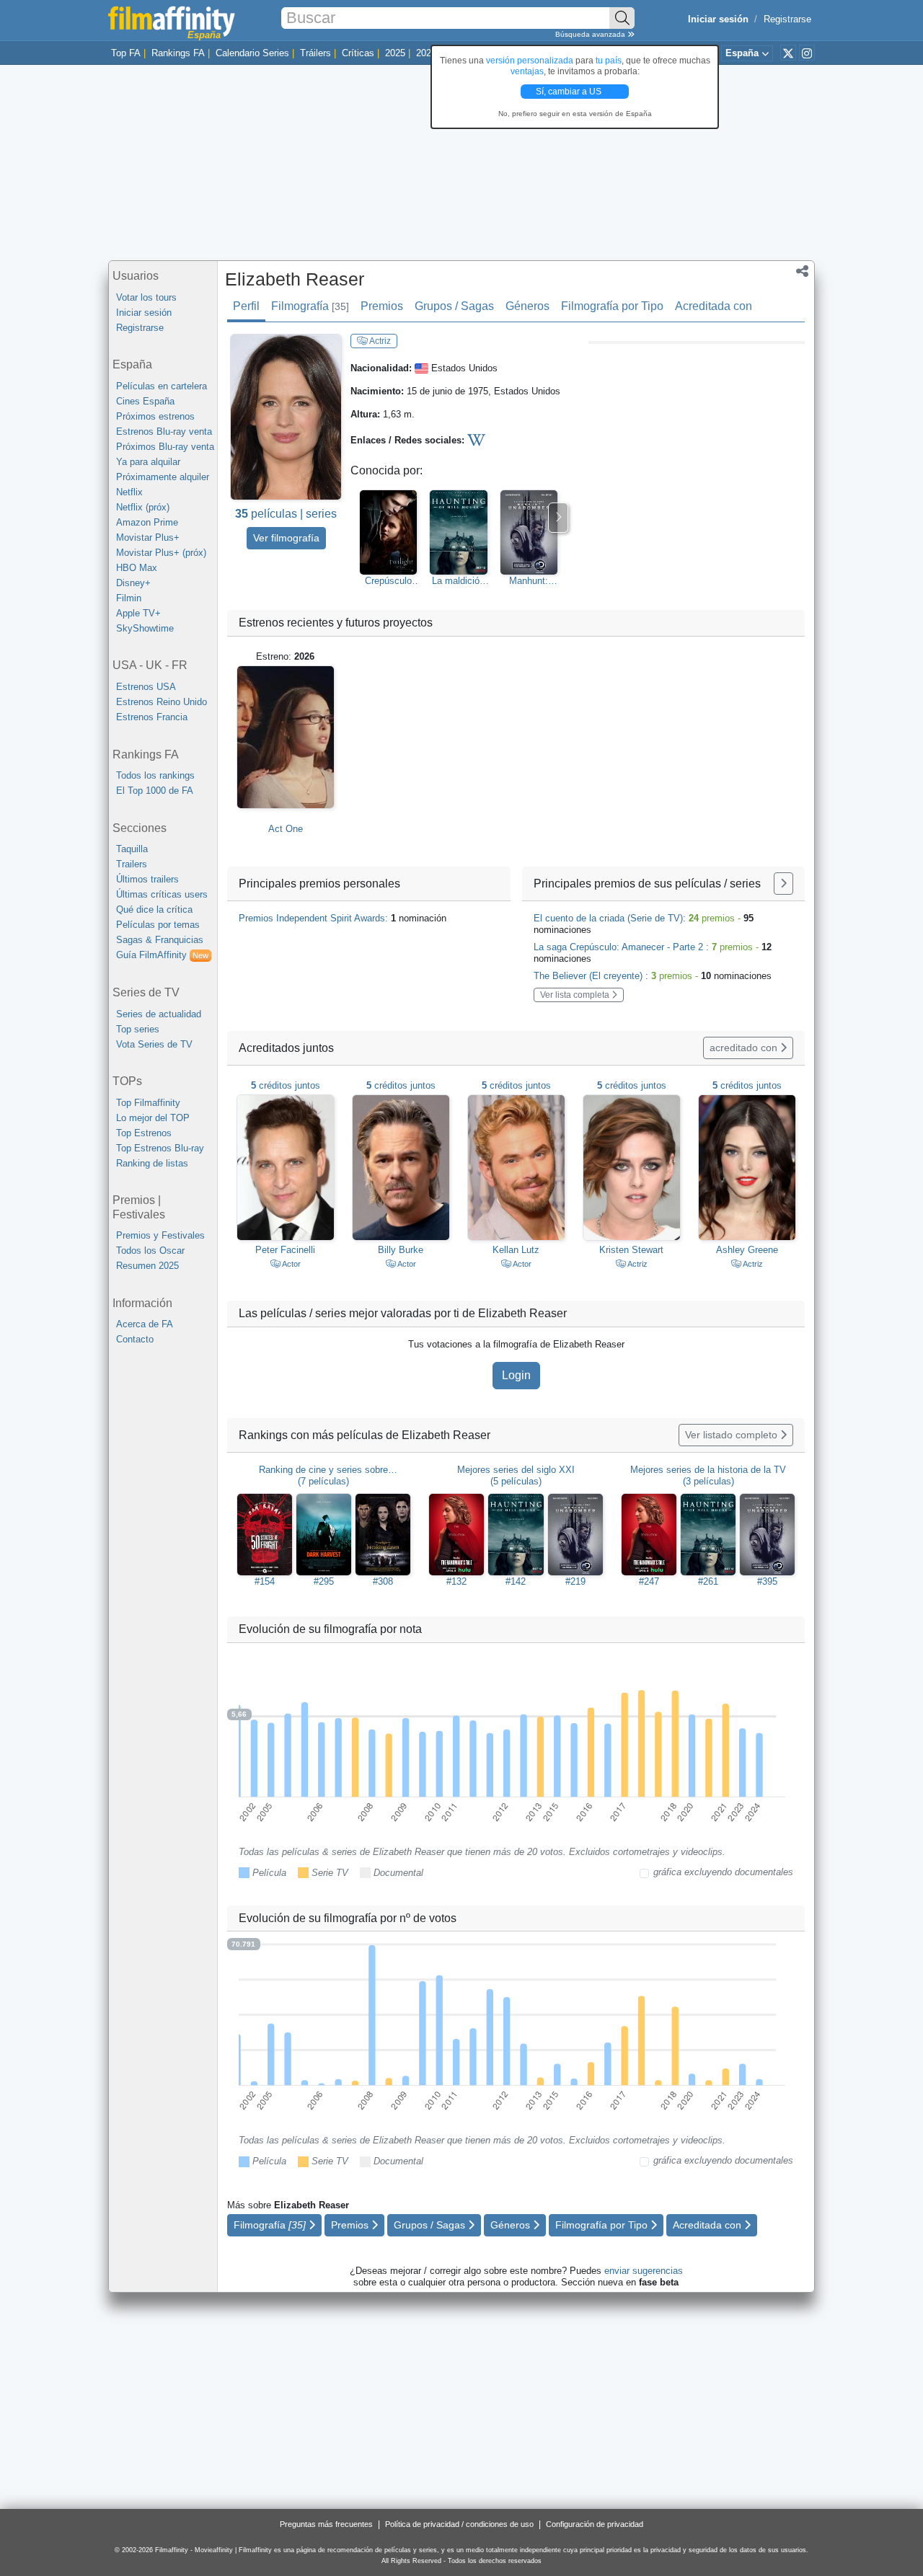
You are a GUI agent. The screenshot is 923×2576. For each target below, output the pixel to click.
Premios (382, 306)
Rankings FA (178, 53)
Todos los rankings (155, 775)
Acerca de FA (145, 1324)
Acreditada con (714, 306)
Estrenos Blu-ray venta (164, 431)
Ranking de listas (152, 1163)
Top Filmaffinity (148, 1103)
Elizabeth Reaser (295, 279)
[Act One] (286, 737)
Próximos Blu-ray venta (165, 447)
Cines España (145, 401)
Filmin (129, 598)
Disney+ (133, 583)
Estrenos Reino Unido (162, 702)
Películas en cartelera (162, 386)
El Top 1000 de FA (155, 791)
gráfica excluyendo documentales (723, 1872)
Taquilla (132, 849)
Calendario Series (252, 53)
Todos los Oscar (150, 1251)
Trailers (132, 864)
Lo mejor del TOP (153, 1118)
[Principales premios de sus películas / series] (783, 884)
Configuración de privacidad (595, 2524)
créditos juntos (286, 1085)
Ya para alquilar (148, 462)
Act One (286, 829)
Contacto (135, 1339)
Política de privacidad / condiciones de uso (459, 2524)
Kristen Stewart (631, 1250)
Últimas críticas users (162, 894)
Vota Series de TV (154, 1044)
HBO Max (137, 568)
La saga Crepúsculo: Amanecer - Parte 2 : (653, 953)
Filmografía (310, 306)
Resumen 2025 (147, 1266)
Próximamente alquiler (163, 477)
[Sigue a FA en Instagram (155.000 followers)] (807, 53)
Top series (138, 1029)
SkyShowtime (145, 628)
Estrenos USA (146, 687)
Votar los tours (146, 297)
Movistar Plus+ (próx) (161, 553)
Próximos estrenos (155, 416)
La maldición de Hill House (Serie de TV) (458, 581)
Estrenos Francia (152, 717)
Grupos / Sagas (454, 306)
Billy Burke (401, 1250)
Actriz (379, 341)
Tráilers (315, 53)
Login (516, 1375)
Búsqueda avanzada (591, 34)
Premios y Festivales (160, 1235)
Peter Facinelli (285, 1250)
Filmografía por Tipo (612, 306)
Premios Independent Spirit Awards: (343, 918)
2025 (395, 53)
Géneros (527, 306)
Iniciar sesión (144, 313)
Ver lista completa (576, 995)
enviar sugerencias (644, 2271)
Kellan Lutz (516, 1250)
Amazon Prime (147, 522)
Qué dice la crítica (154, 909)
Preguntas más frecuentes (326, 2524)
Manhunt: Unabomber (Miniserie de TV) (529, 581)
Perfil (246, 306)
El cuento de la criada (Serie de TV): (644, 924)
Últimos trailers (147, 879)
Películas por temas (158, 925)
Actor (291, 1264)
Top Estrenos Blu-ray (160, 1148)
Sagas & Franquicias (160, 940)
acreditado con (745, 1048)
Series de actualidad (159, 1014)
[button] (802, 273)
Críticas (358, 53)
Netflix (129, 492)
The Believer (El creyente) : (653, 976)
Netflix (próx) (143, 507)
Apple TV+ (138, 613)
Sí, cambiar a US (570, 92)
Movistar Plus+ (148, 537)
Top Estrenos (144, 1133)
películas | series (286, 514)
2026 (426, 53)
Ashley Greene (747, 1250)
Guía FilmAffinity (162, 955)
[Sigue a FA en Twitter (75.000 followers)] (788, 53)
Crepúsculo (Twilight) (388, 581)
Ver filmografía (286, 538)
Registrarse (787, 19)
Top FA (126, 53)
